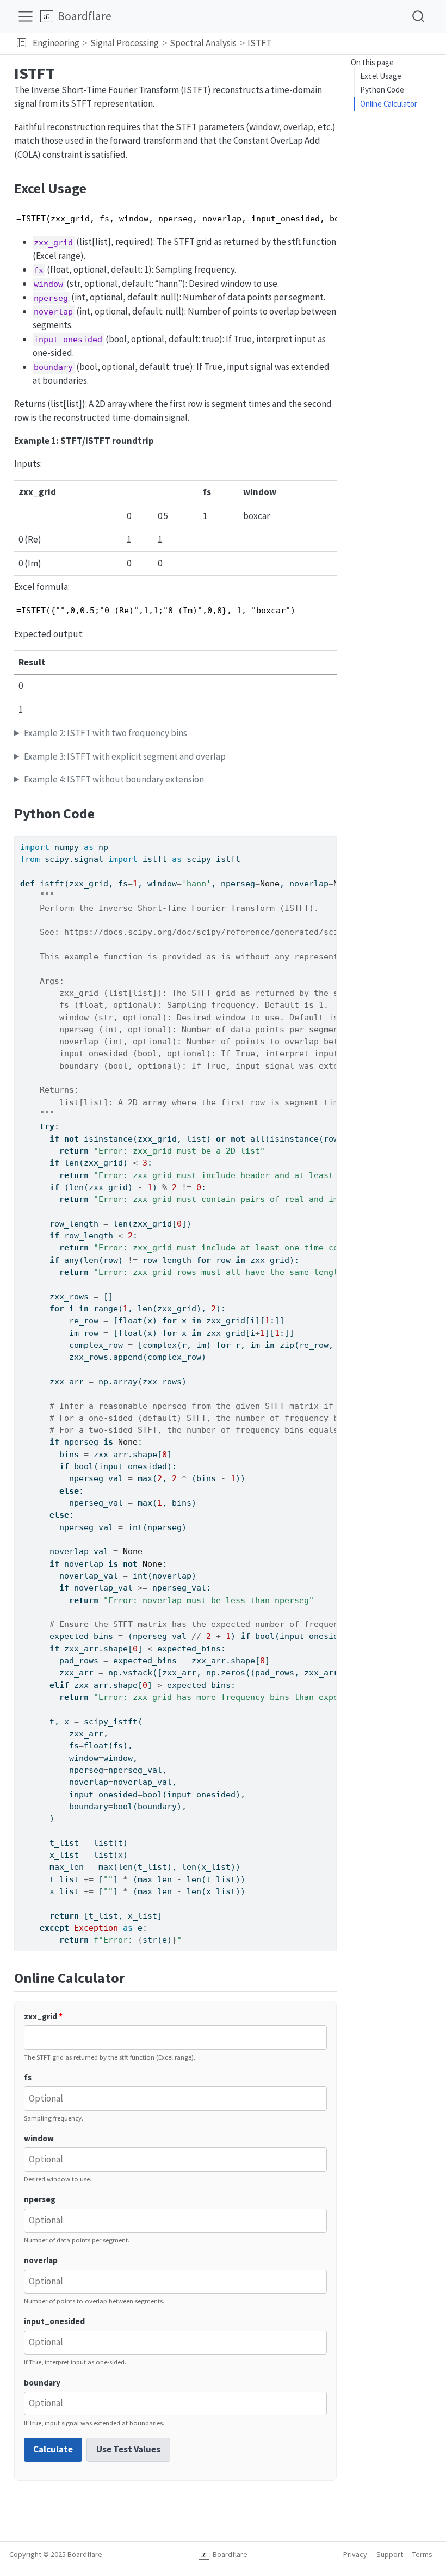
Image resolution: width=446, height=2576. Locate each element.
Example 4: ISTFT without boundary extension (114, 779)
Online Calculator (389, 104)
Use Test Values (128, 2449)
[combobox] (419, 16)
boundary (42, 2383)
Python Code (382, 90)
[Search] (418, 16)
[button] (21, 44)
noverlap (41, 2260)
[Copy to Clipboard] (331, 840)
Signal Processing (125, 43)
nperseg (40, 2199)
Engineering (56, 43)
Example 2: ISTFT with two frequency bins (106, 733)
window (39, 2138)
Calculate (53, 2449)
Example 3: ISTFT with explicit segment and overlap (125, 756)
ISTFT (259, 43)
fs (28, 2077)
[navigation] (357, 44)
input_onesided (54, 2321)
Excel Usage (381, 76)
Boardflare (228, 2554)
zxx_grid (43, 2016)
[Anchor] (96, 187)
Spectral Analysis (203, 43)
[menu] (26, 16)
